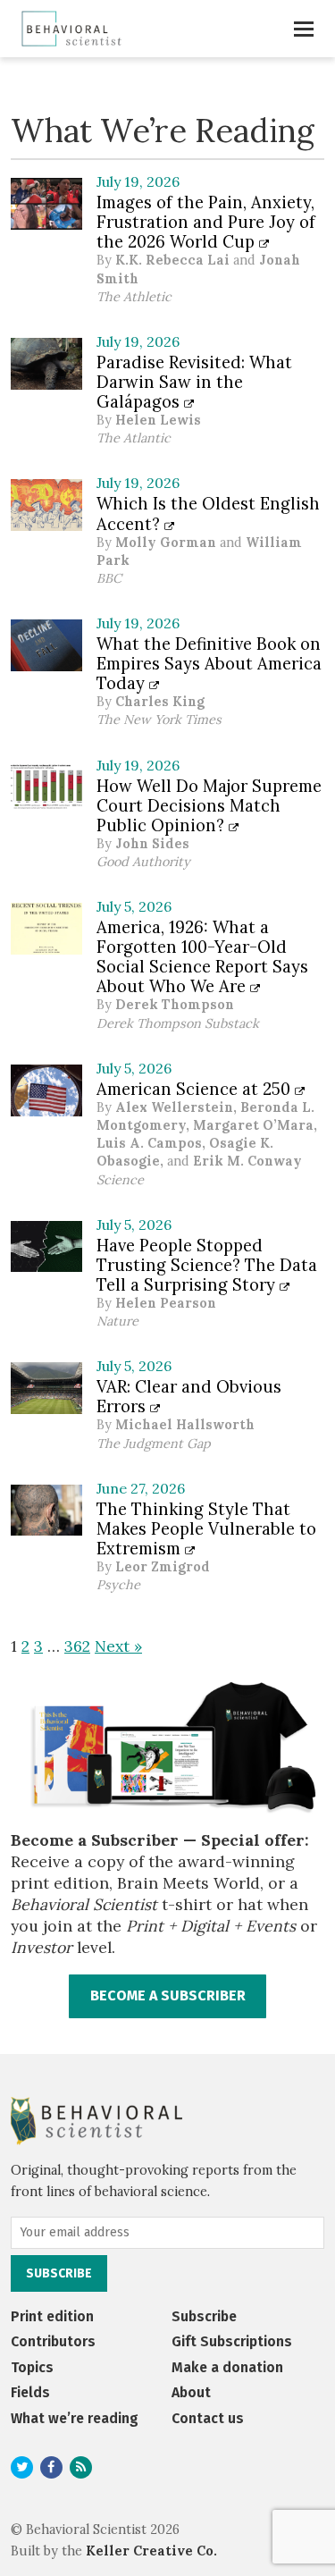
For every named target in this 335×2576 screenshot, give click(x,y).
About (191, 2392)
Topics (32, 2367)
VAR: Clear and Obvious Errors (189, 1396)
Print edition (52, 2316)
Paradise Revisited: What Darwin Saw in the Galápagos (194, 382)
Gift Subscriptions (232, 2341)
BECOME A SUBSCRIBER (168, 1995)
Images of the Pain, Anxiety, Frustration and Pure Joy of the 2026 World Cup (206, 222)
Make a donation (227, 2367)
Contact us (208, 2418)
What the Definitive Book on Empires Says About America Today (209, 663)
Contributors (53, 2341)
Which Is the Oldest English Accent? (208, 513)
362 (77, 1646)
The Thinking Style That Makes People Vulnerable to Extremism (206, 1528)
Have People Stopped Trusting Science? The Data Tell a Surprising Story (207, 1265)
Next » (118, 1646)
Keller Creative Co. (151, 2551)
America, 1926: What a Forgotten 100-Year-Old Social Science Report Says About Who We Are (202, 956)
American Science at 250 (196, 1089)
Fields (30, 2392)
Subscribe (204, 2316)
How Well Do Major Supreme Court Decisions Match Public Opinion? (209, 805)
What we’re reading (75, 2418)
